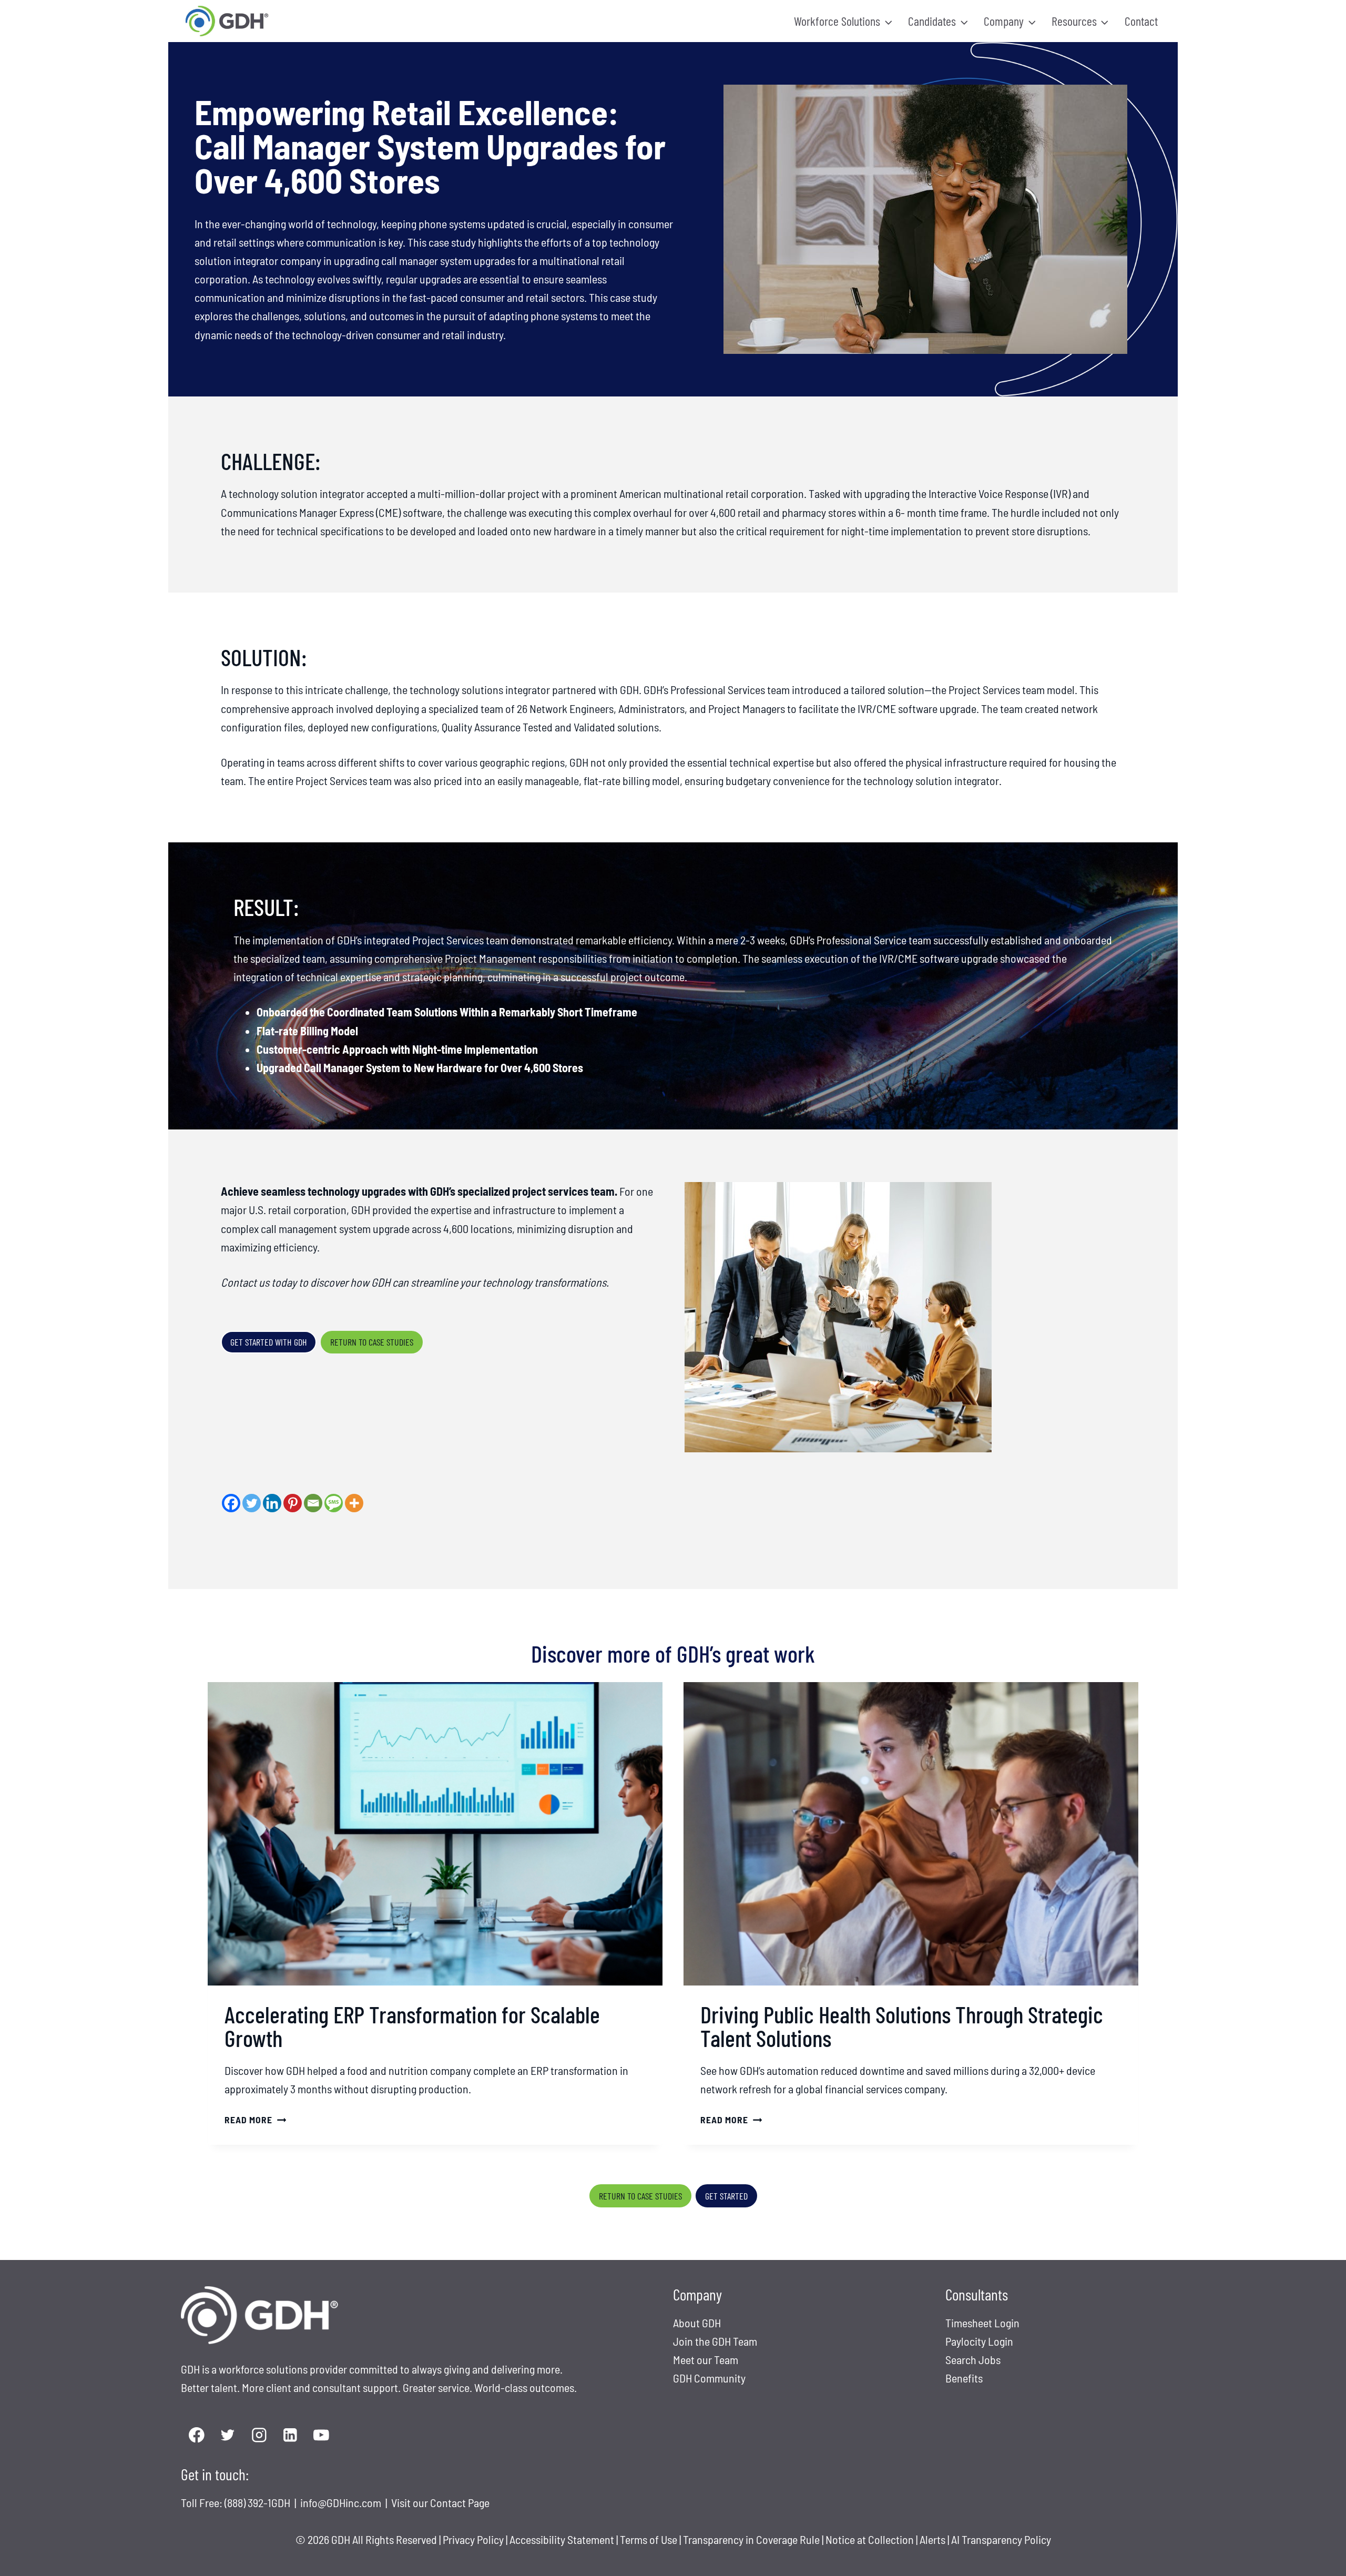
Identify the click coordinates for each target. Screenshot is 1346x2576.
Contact (1141, 21)
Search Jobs (973, 2359)
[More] (354, 1503)
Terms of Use (649, 2539)
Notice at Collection (870, 2539)
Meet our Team (706, 2359)
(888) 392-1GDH (258, 2502)
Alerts (934, 2539)
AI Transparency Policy (1001, 2539)
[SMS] (334, 1503)
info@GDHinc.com (342, 2502)
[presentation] (435, 1834)
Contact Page (460, 2502)
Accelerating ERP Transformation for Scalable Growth (412, 2026)
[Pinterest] (293, 1503)
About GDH (697, 2323)
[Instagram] (259, 2435)
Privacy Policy (473, 2539)
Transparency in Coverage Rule (751, 2539)
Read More (252, 2120)
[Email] (313, 1503)
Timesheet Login (982, 2323)
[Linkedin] (272, 1503)
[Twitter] (252, 1503)
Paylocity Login (979, 2341)
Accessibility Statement (562, 2539)
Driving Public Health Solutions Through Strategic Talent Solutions (902, 2026)
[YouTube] (322, 2435)
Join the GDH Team (715, 2341)
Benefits (964, 2378)
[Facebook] (231, 1503)
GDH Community (709, 2378)
